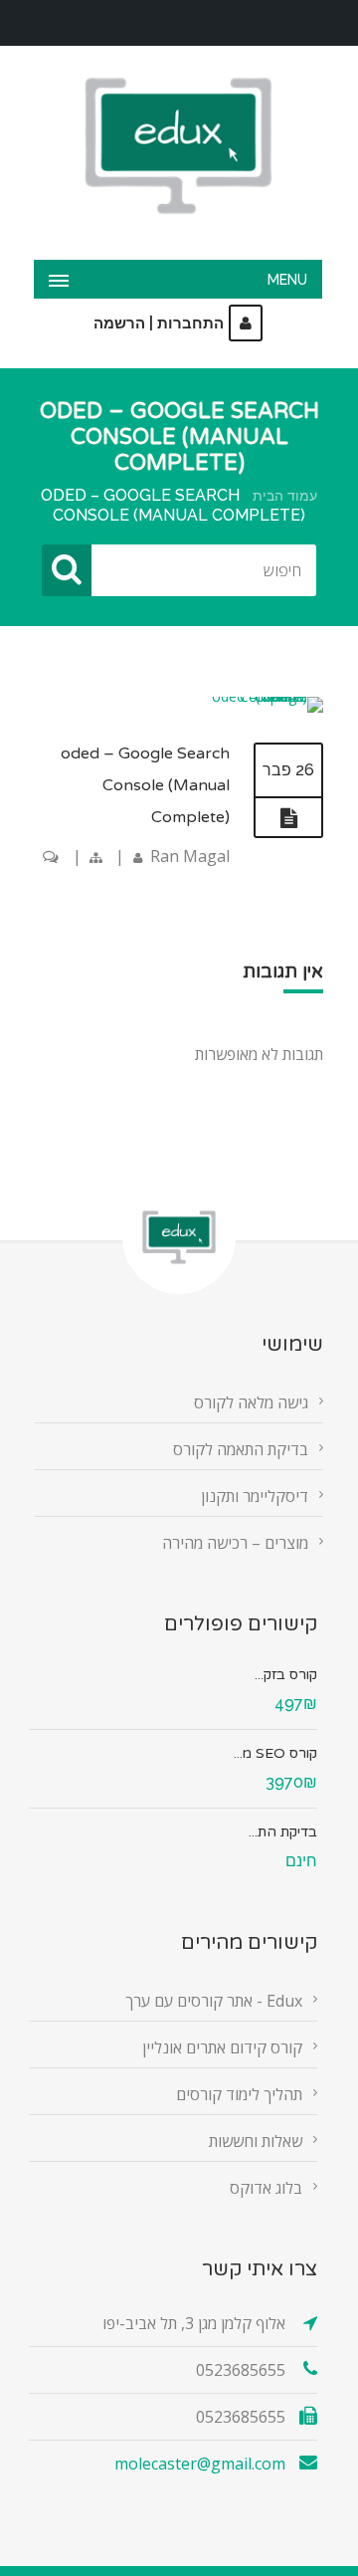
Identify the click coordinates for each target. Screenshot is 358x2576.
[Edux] (178, 146)
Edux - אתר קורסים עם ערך (214, 2001)
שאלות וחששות (256, 2141)
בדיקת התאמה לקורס (241, 1449)
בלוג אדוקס (266, 2188)
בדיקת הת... (283, 1832)
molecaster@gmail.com (200, 2464)
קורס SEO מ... (275, 1753)
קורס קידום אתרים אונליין (222, 2047)
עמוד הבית (285, 496)
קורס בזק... (286, 1675)
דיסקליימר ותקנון (255, 1496)
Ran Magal (190, 856)
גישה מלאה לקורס (251, 1402)
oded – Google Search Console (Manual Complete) (145, 785)
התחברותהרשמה (159, 323)
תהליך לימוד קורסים (239, 2094)
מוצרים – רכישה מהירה (235, 1543)
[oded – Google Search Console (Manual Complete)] (266, 696)
